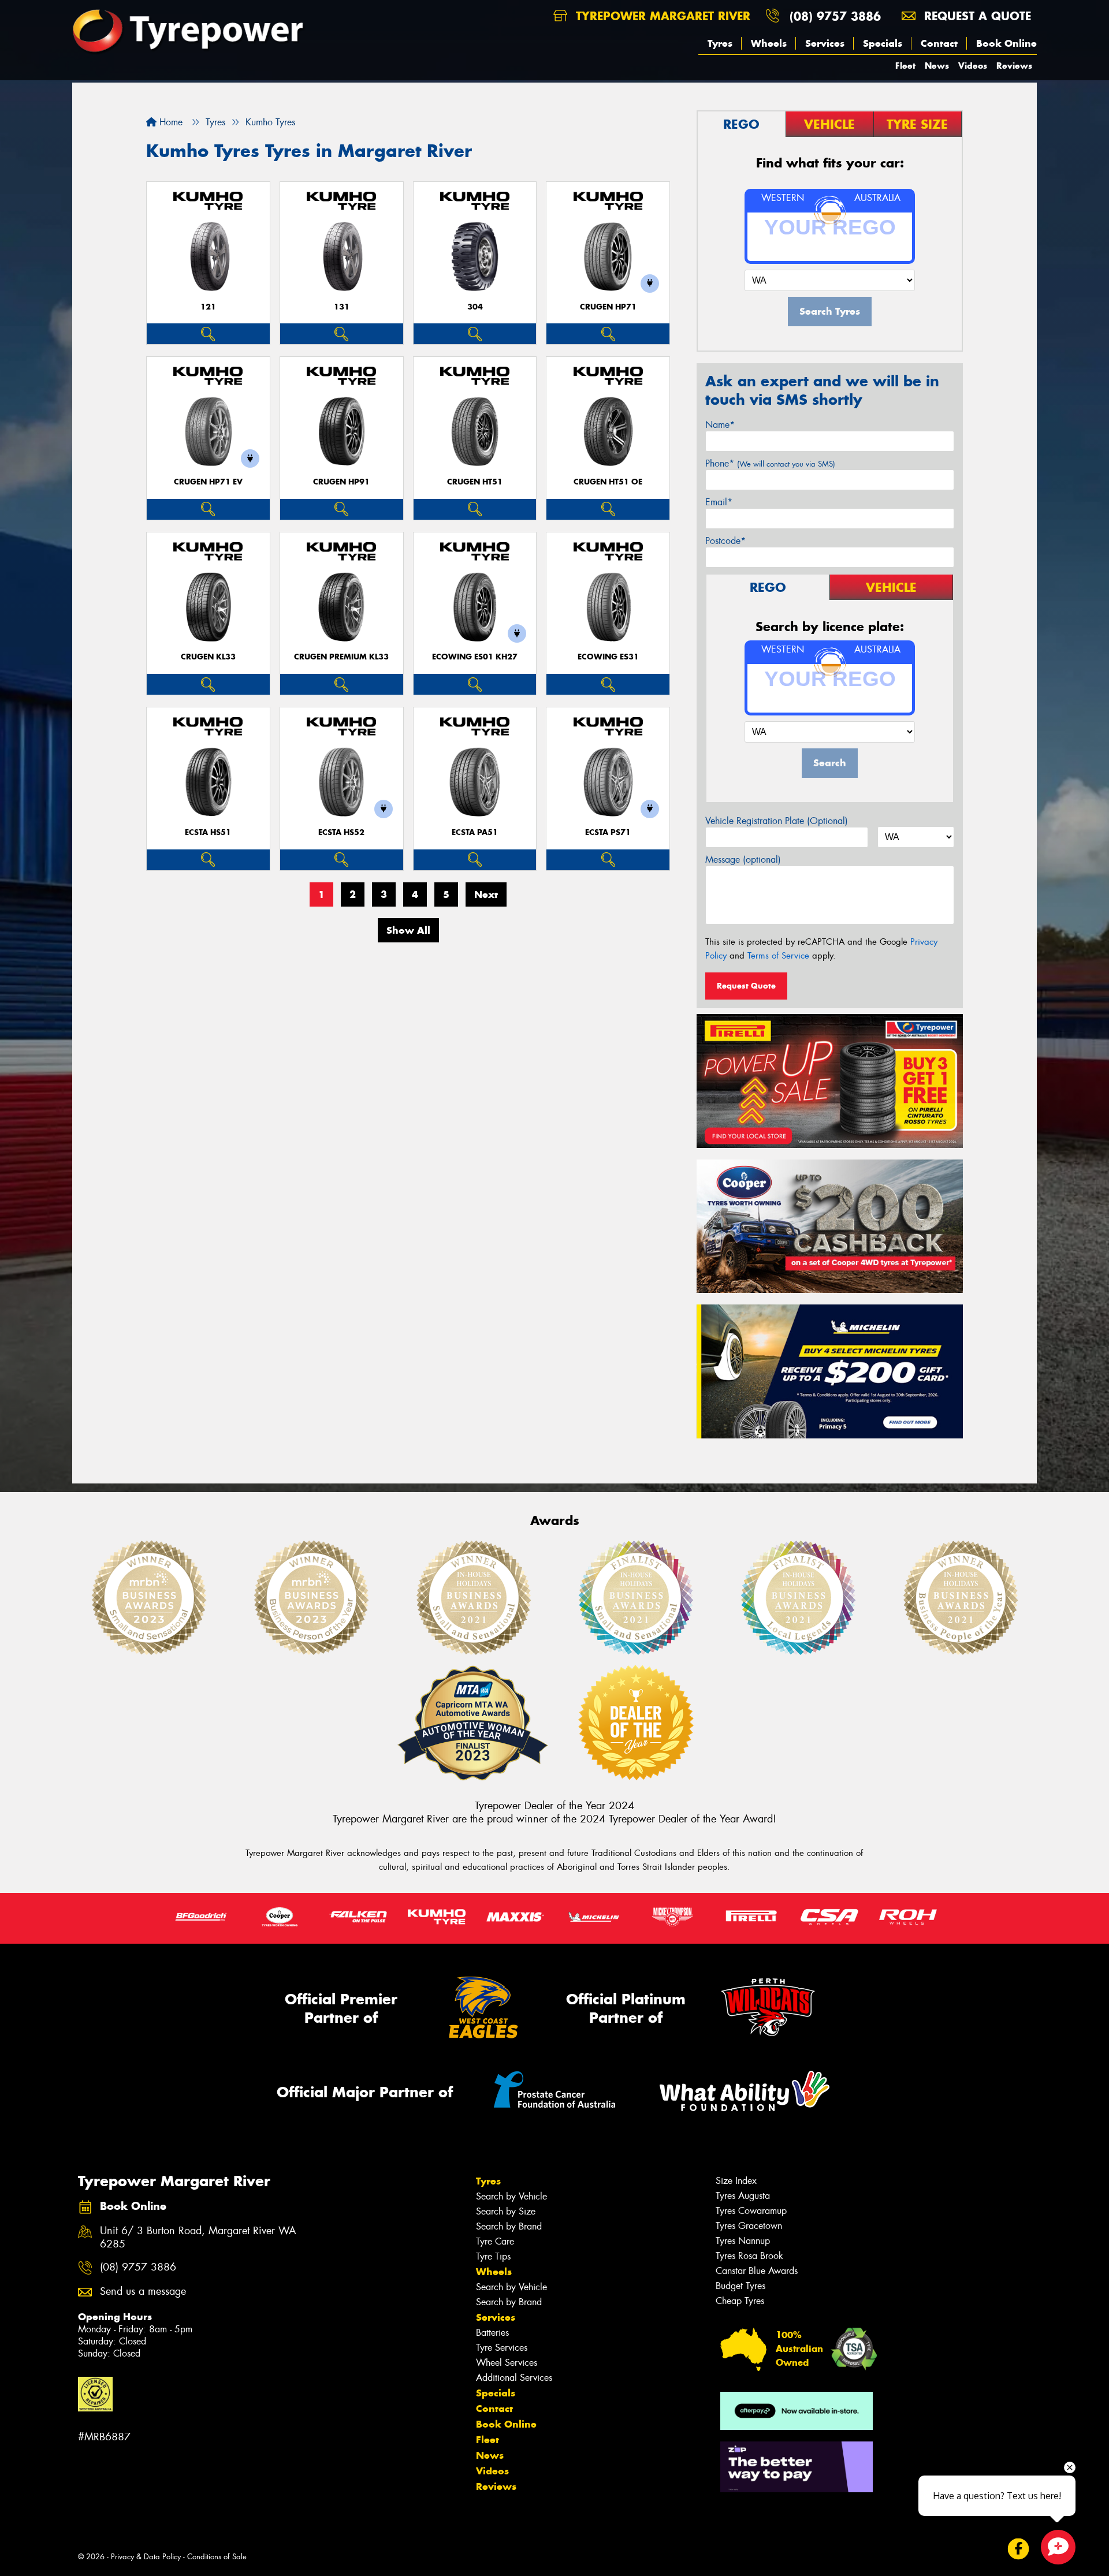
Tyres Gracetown (749, 2226)
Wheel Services (507, 2363)
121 (208, 307)
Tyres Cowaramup (751, 2211)
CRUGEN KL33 (208, 657)
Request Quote (746, 986)
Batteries (492, 2333)
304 (475, 307)
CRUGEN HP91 (341, 482)
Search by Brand (509, 2226)
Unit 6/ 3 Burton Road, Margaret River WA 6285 (198, 2238)
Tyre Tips (493, 2256)
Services (825, 43)
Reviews (1014, 66)
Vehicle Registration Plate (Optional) (777, 821)
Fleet (905, 66)
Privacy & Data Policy (146, 2557)
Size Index (736, 2181)
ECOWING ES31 (608, 657)
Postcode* (725, 541)
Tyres (720, 43)
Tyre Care (495, 2241)
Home (170, 122)
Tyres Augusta (743, 2196)
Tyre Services (502, 2348)
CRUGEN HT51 (475, 482)
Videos (973, 66)
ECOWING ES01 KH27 (475, 657)
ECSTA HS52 (341, 832)
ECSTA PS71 (608, 832)
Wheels (769, 43)
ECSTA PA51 (475, 832)
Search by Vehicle (511, 2196)
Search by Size (506, 2211)
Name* (720, 425)
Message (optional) (743, 860)
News (937, 66)
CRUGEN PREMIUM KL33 (341, 657)
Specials (883, 43)
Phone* (770, 463)
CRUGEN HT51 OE (608, 482)
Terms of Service (778, 956)
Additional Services (514, 2378)
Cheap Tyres (740, 2301)
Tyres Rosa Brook (749, 2256)
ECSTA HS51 (208, 832)
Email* (719, 502)
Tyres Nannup (743, 2241)
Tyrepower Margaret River (661, 16)
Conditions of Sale (217, 2557)
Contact (939, 43)
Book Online (1006, 43)
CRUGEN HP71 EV (208, 482)
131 (342, 307)
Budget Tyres (740, 2286)
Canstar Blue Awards (757, 2271)
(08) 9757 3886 (835, 16)
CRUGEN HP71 (608, 307)
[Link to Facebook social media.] (1019, 2549)
